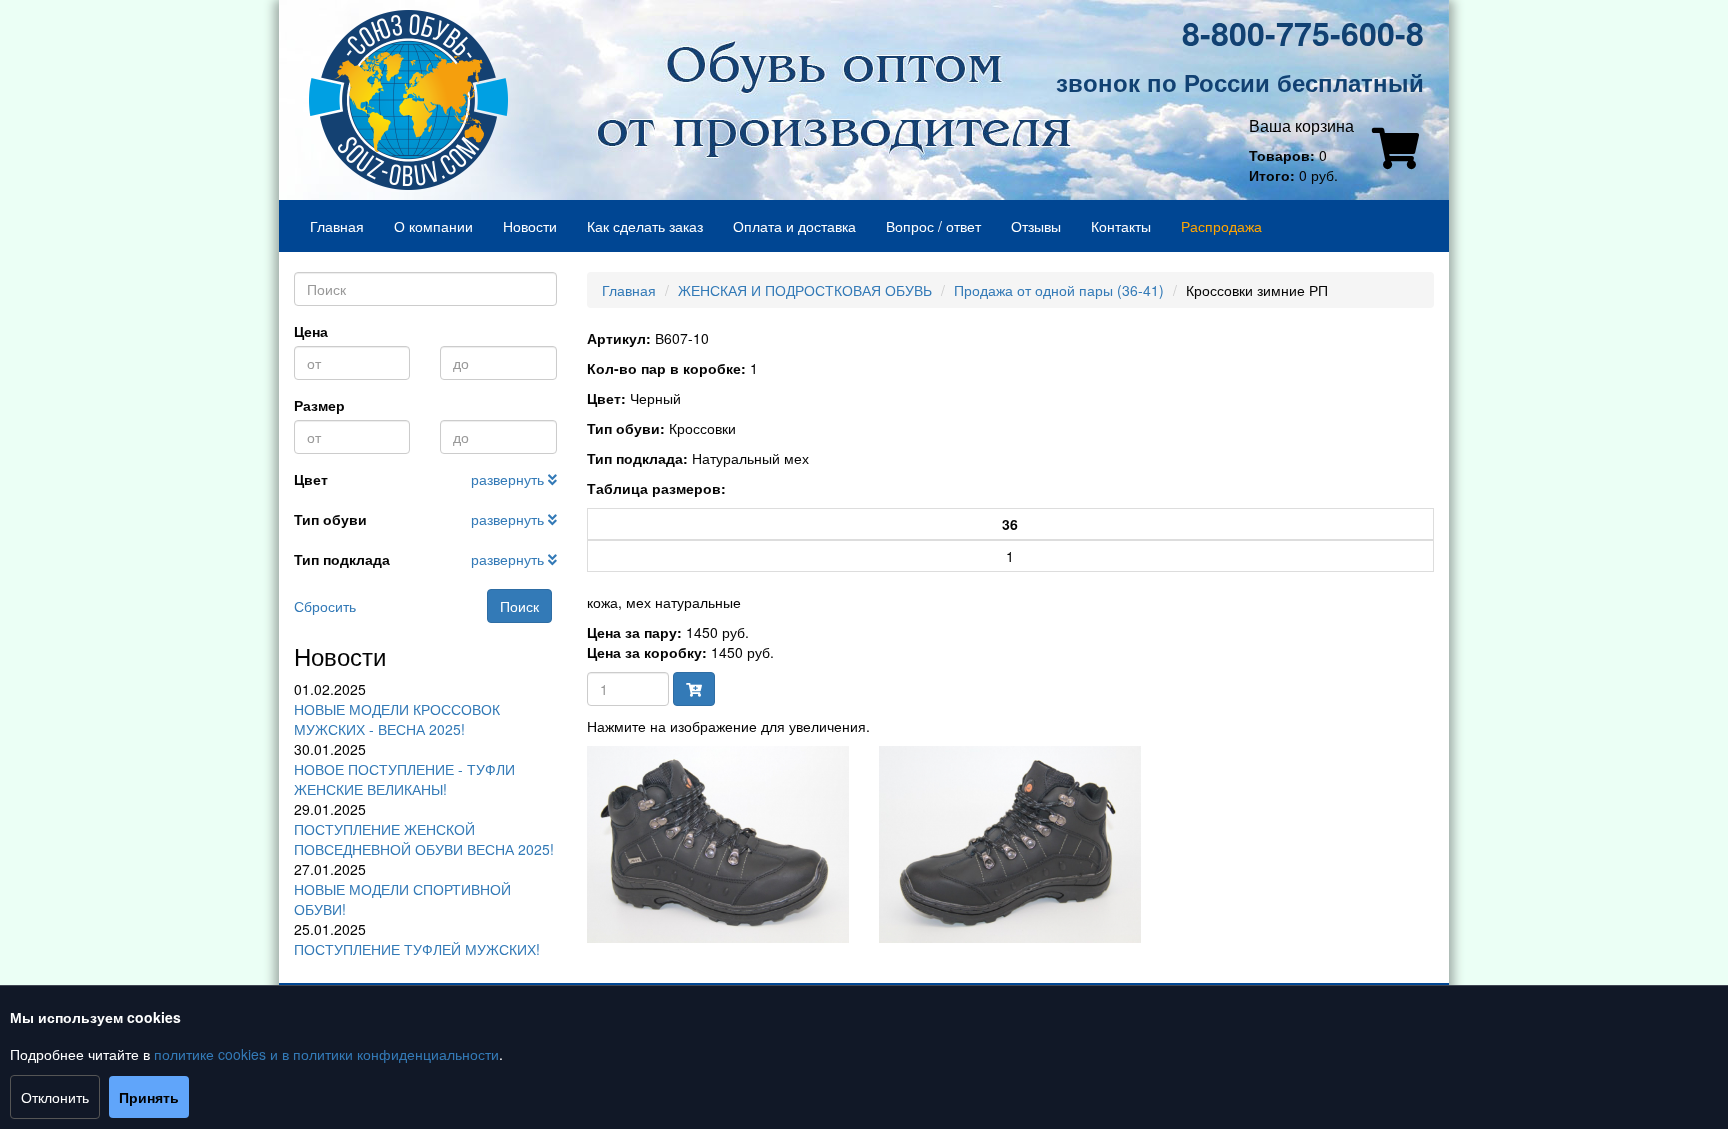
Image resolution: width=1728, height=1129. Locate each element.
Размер (319, 405)
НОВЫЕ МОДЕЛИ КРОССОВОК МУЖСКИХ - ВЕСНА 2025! (397, 719)
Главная (337, 226)
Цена (311, 331)
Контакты (1121, 226)
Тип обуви (330, 519)
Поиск (519, 606)
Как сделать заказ (645, 226)
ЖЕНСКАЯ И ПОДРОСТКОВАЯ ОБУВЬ (805, 290)
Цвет (311, 479)
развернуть (509, 479)
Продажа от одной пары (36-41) (1059, 290)
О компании (433, 226)
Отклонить (55, 1097)
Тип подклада (342, 559)
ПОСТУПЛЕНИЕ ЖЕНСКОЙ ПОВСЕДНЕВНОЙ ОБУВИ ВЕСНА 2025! (424, 839)
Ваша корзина (1301, 125)
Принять (149, 1097)
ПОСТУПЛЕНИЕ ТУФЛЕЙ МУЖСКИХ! (417, 949)
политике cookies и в (223, 1054)
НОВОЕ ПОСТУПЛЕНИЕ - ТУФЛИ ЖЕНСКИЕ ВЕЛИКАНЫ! (404, 779)
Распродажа (1221, 226)
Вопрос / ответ (933, 226)
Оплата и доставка (794, 226)
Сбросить (325, 606)
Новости (530, 226)
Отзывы (1036, 226)
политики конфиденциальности (396, 1054)
